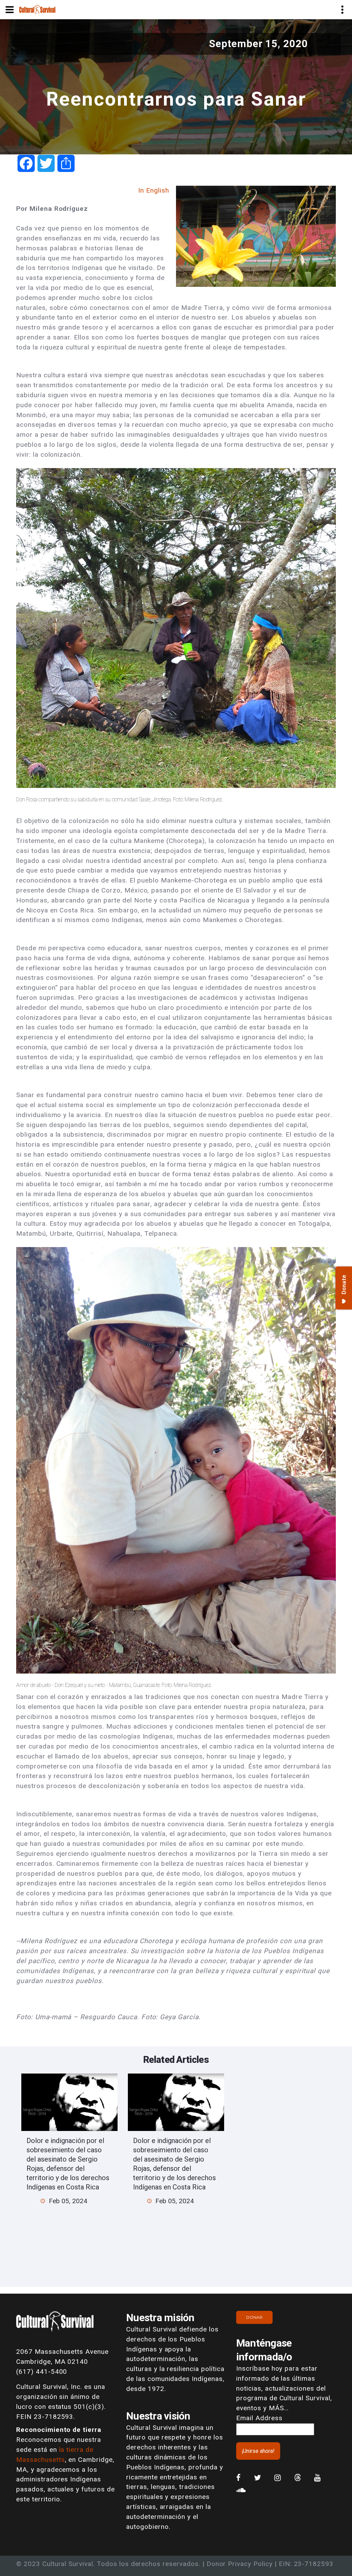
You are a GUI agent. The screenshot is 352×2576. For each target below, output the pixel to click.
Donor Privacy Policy (240, 2564)
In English (154, 190)
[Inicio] (37, 9)
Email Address (259, 2418)
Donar (254, 2317)
